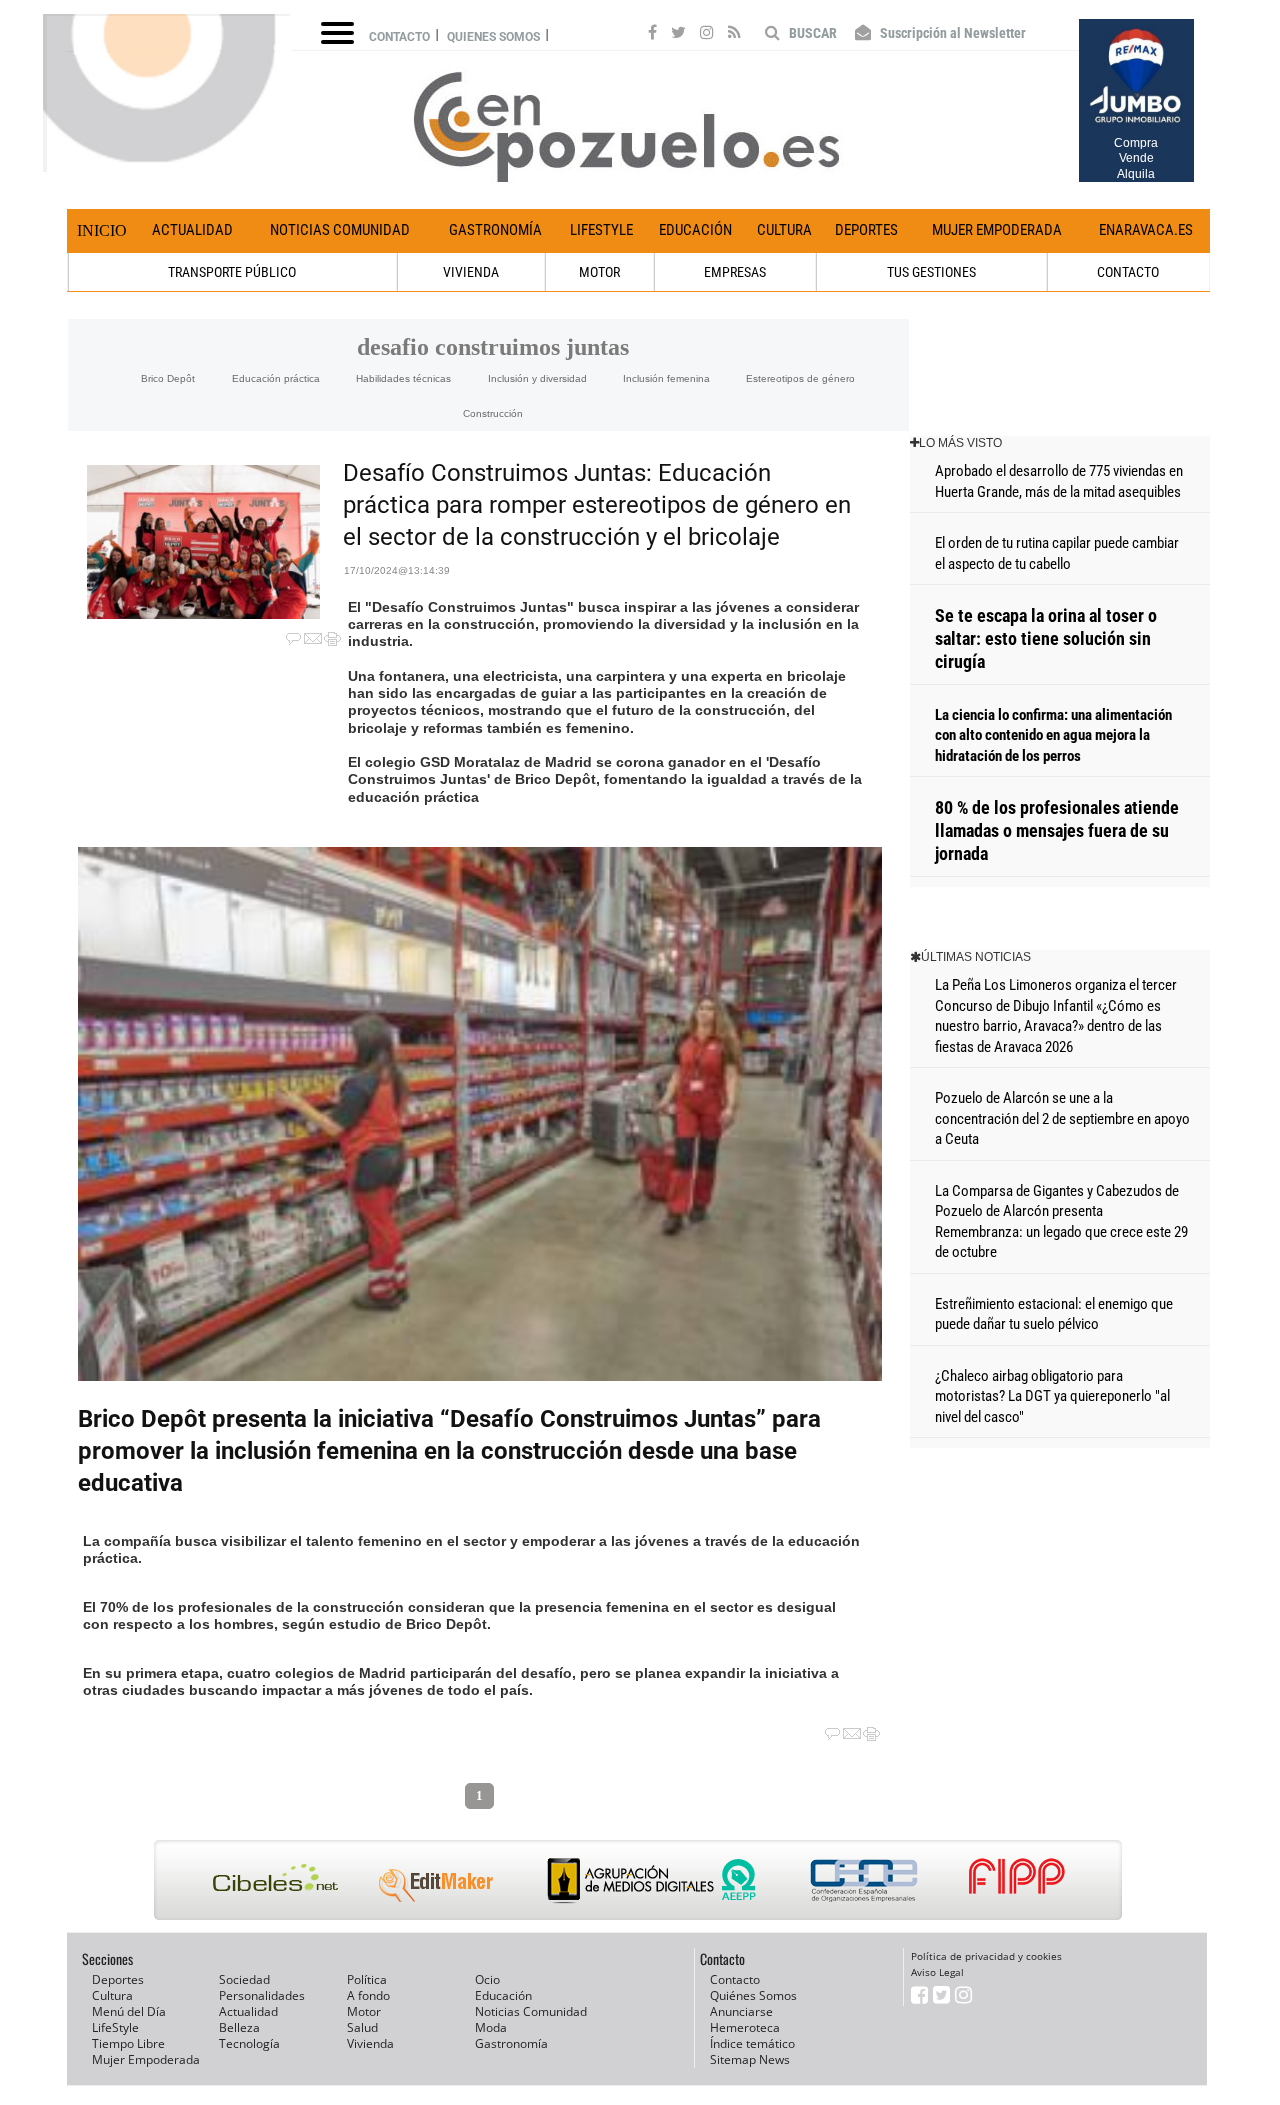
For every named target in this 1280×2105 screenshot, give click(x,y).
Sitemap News (750, 2059)
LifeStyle (601, 230)
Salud (362, 2027)
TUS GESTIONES (931, 272)
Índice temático (752, 2043)
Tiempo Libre (128, 2043)
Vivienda (370, 2043)
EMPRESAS (735, 272)
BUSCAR (811, 33)
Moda (491, 2027)
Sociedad (244, 1979)
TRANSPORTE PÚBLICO (232, 272)
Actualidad (192, 230)
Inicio (102, 230)
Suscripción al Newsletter (951, 33)
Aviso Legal (937, 1972)
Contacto (399, 37)
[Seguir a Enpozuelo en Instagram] (707, 35)
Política (367, 1979)
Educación (695, 230)
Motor (364, 2011)
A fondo (368, 1995)
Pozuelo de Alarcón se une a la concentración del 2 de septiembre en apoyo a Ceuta (1062, 1118)
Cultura (784, 230)
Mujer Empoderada (997, 230)
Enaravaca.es (1146, 230)
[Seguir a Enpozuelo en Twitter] (678, 35)
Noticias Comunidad (340, 230)
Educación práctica (276, 378)
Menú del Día (129, 2011)
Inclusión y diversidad (537, 378)
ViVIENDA (471, 272)
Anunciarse (741, 2011)
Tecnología (249, 2043)
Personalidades (262, 1995)
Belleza (239, 2027)
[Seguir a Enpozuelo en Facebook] (652, 35)
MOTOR (599, 272)
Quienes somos (493, 37)
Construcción (493, 413)
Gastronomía (495, 230)
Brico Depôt (168, 378)
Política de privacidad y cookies (986, 1956)
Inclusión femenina (666, 378)
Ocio (487, 1979)
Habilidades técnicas (403, 378)
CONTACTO (1128, 272)
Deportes (866, 230)
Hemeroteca (745, 2027)
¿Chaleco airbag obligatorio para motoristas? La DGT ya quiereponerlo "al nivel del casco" (1052, 1396)
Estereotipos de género (800, 378)
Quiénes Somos (753, 1995)
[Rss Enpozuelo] (734, 35)
